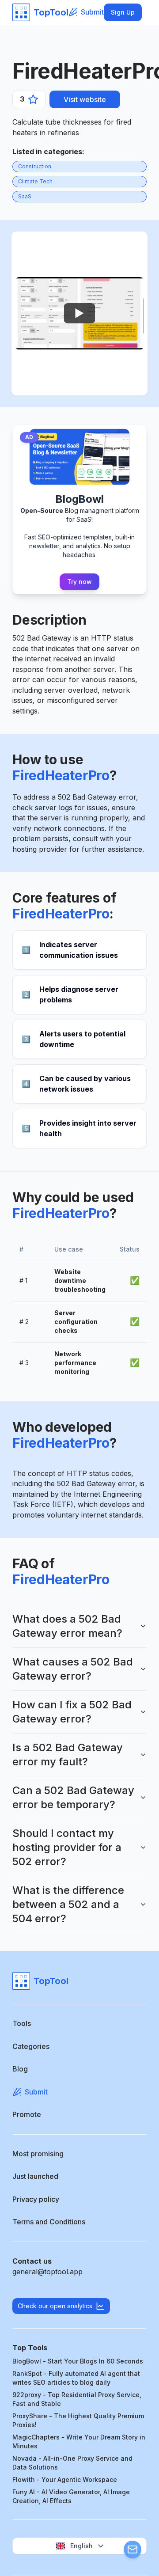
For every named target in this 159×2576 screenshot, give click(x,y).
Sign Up (123, 12)
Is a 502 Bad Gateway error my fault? (68, 1755)
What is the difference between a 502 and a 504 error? (68, 1904)
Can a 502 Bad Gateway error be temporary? (73, 1797)
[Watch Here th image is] (79, 313)
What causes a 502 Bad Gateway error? (73, 1669)
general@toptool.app (47, 2272)
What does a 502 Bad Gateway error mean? (67, 1626)
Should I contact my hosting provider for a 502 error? (67, 1847)
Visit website (85, 99)
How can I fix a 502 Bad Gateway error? (72, 1712)
